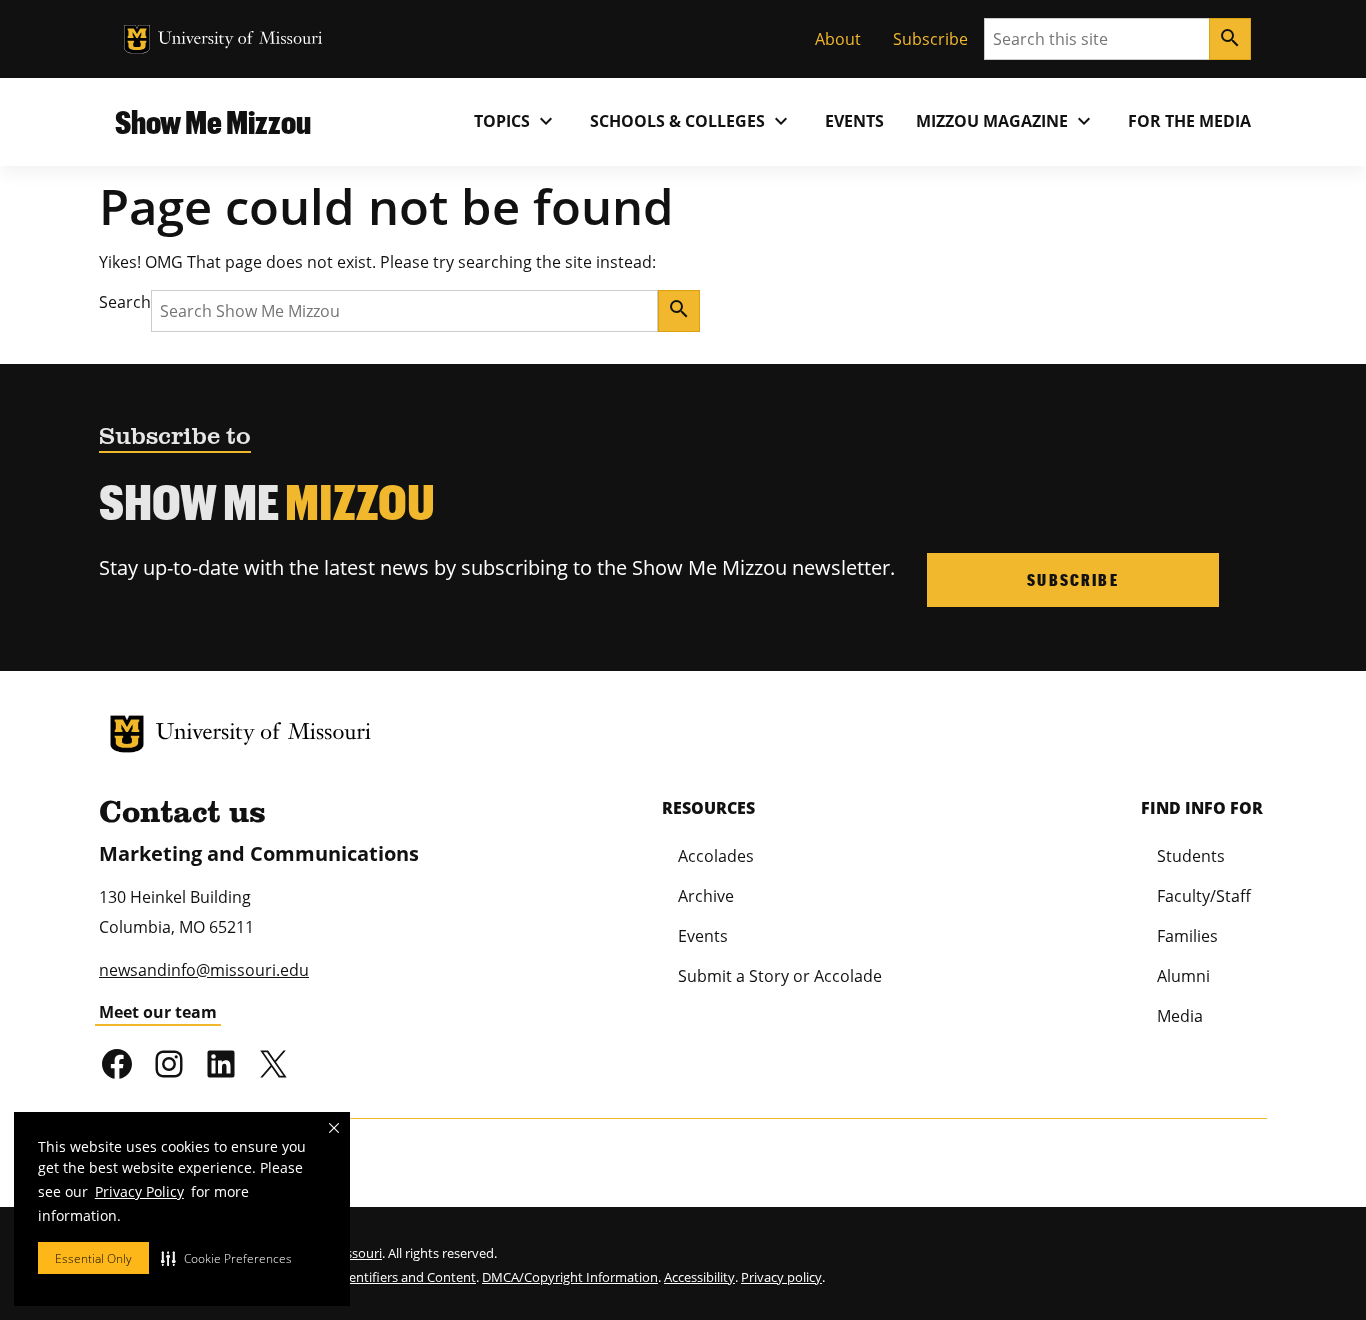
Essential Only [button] (93, 1258)
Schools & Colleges (691, 121)
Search (125, 302)
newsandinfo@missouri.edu (204, 970)
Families (1187, 936)
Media (1180, 1016)
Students (1191, 856)
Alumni (1183, 976)
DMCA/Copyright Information (570, 1277)
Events (854, 121)
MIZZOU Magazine (1006, 121)
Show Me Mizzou (213, 121)
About (838, 39)
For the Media (1189, 121)
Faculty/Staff (1204, 896)
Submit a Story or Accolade (780, 976)
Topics (516, 121)
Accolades (716, 856)
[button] (226, 1258)
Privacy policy (781, 1277)
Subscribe (930, 39)
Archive (706, 896)
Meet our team (158, 1012)
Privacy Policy (139, 1191)
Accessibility (699, 1277)
